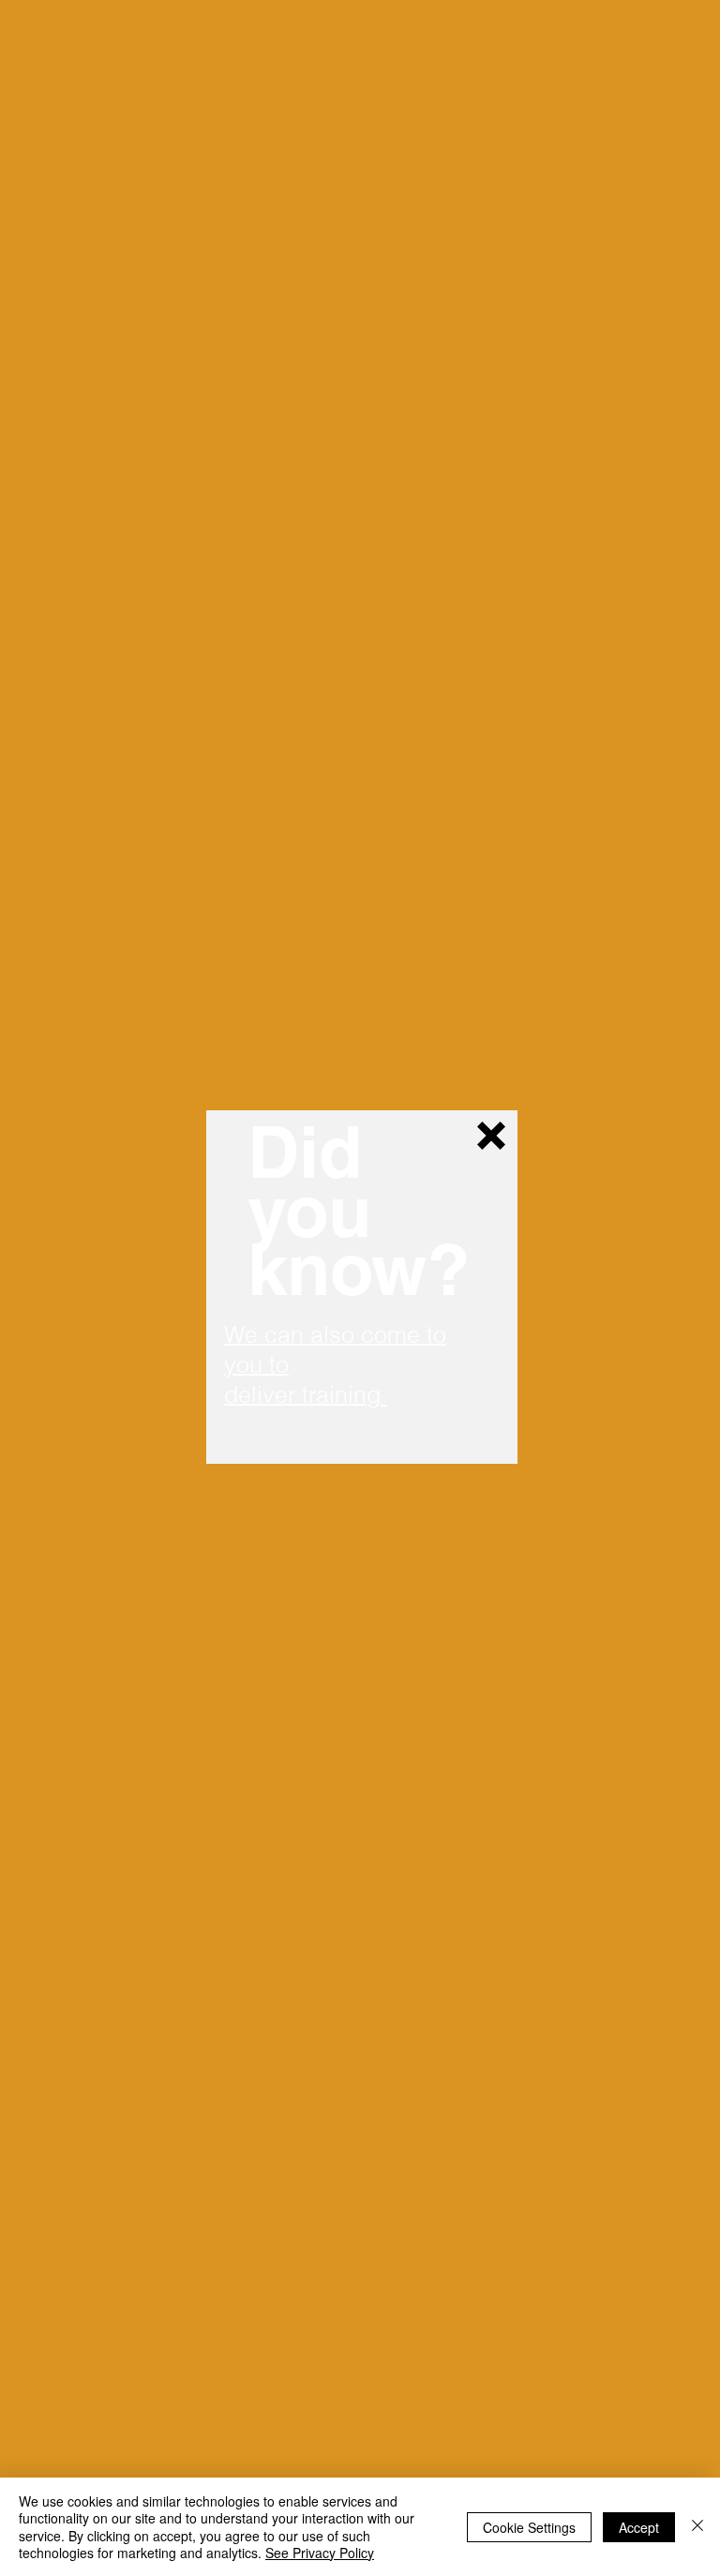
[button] (491, 1136)
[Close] (697, 2527)
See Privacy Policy (320, 2553)
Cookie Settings (529, 2527)
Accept (639, 2527)
